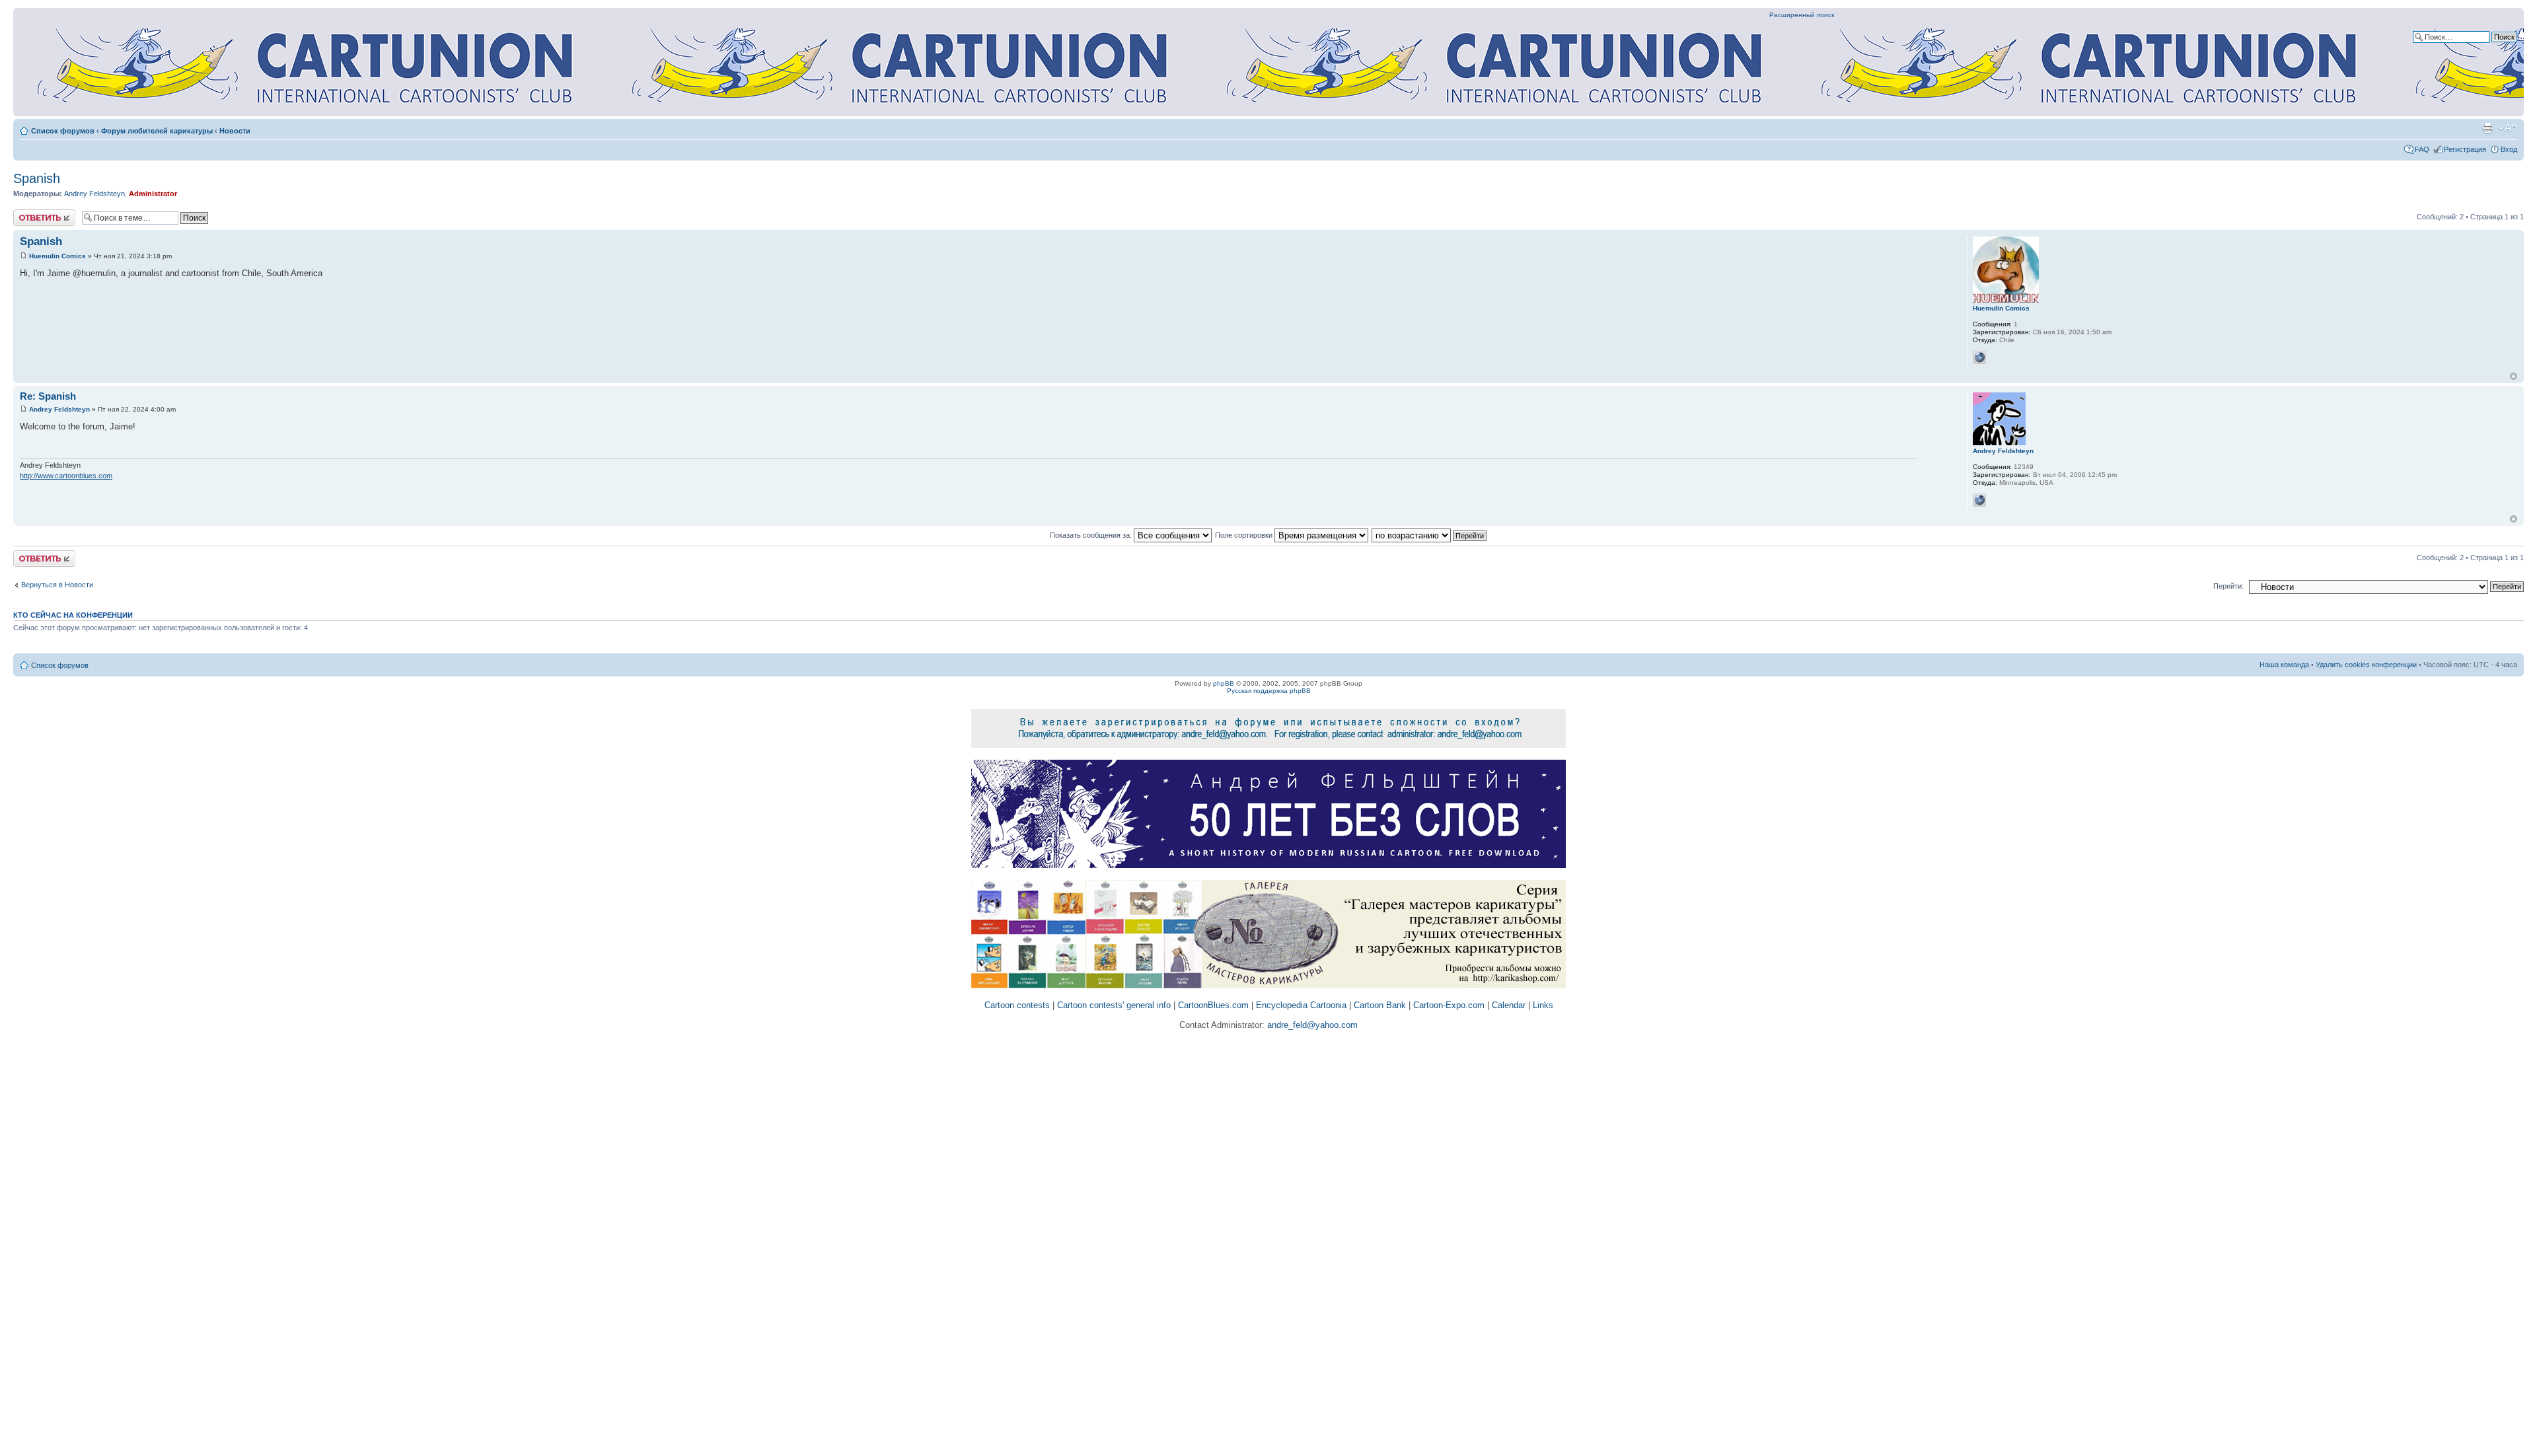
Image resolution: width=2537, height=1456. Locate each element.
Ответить (29, 213)
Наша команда (2284, 665)
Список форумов (63, 131)
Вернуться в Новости (57, 585)
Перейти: (2228, 586)
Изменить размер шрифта (2508, 128)
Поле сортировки (1245, 535)
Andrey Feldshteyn (94, 194)
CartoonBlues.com (1213, 1005)
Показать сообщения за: (1092, 535)
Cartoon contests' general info (1114, 1005)
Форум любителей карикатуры (157, 131)
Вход (2509, 149)
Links (1543, 1005)
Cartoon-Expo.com (1449, 1005)
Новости (235, 131)
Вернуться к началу (2514, 376)
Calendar (1509, 1005)
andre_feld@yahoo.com (1311, 1025)
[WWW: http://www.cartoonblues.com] (1979, 500)
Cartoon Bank (1380, 1005)
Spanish (37, 178)
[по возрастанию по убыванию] (1430, 535)
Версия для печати (2487, 128)
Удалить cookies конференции (2366, 665)
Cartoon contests (1017, 1005)
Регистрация (2465, 149)
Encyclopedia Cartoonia (1301, 1005)
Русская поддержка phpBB (1269, 691)
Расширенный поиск (1802, 15)
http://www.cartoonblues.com (66, 476)
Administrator (153, 194)
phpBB (1224, 683)
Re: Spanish (48, 396)
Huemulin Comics (57, 256)
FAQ (2422, 149)
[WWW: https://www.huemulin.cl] (1979, 357)
